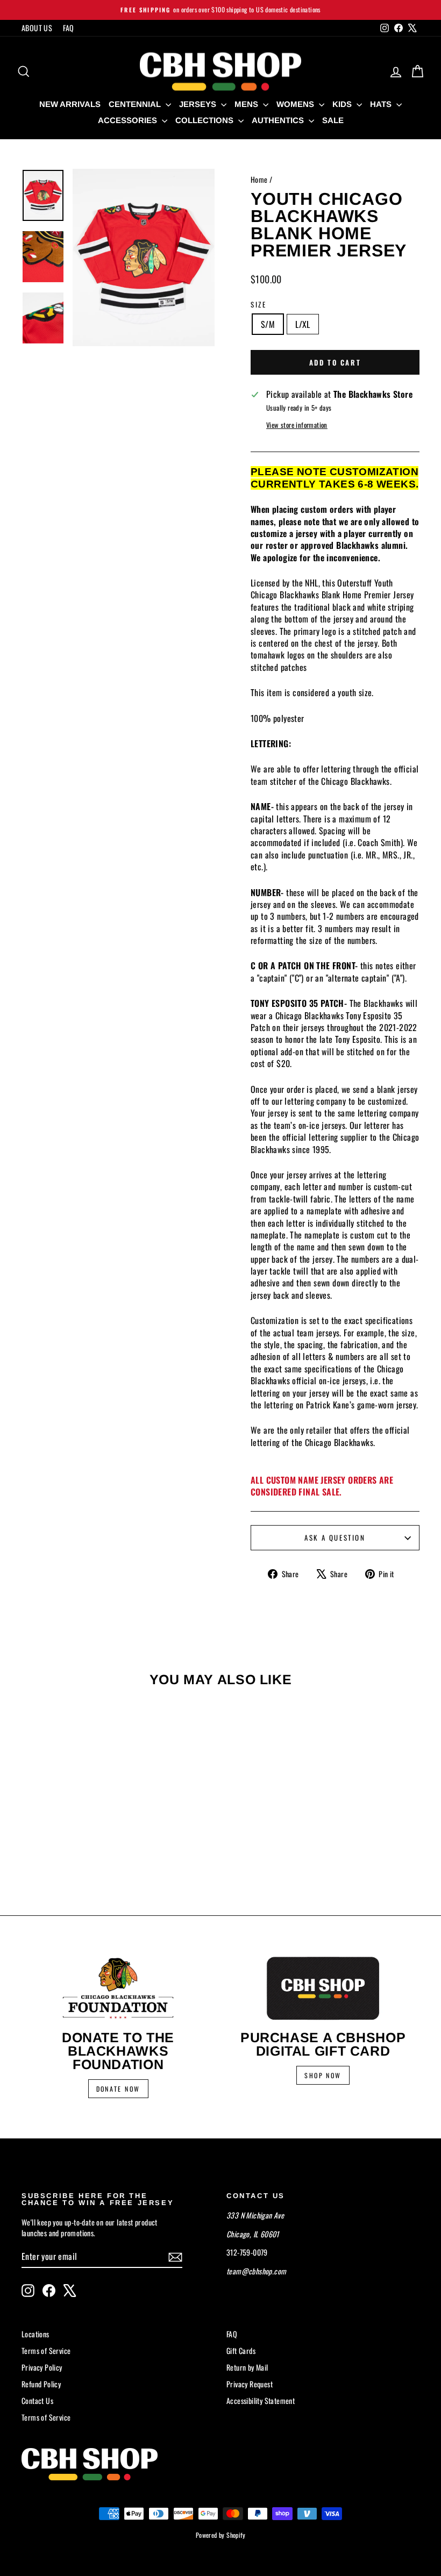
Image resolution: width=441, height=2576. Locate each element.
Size (258, 304)
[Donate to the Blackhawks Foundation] (118, 1988)
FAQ (68, 28)
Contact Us (37, 2400)
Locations (35, 2334)
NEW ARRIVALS (70, 104)
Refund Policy (41, 2384)
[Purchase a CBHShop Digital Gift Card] (323, 1988)
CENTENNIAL (136, 104)
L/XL (303, 324)
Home (259, 179)
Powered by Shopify (220, 2535)
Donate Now (118, 2089)
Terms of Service (46, 2350)
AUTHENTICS (279, 120)
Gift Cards (241, 2350)
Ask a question (335, 1537)
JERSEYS (199, 104)
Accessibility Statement (261, 2400)
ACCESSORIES (129, 120)
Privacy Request (250, 2384)
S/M (268, 324)
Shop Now (323, 2075)
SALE (333, 120)
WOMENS (296, 104)
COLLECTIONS (205, 120)
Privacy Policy (42, 2367)
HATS (382, 104)
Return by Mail (247, 2367)
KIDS (343, 104)
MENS (247, 104)
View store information (297, 425)
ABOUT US (37, 28)
